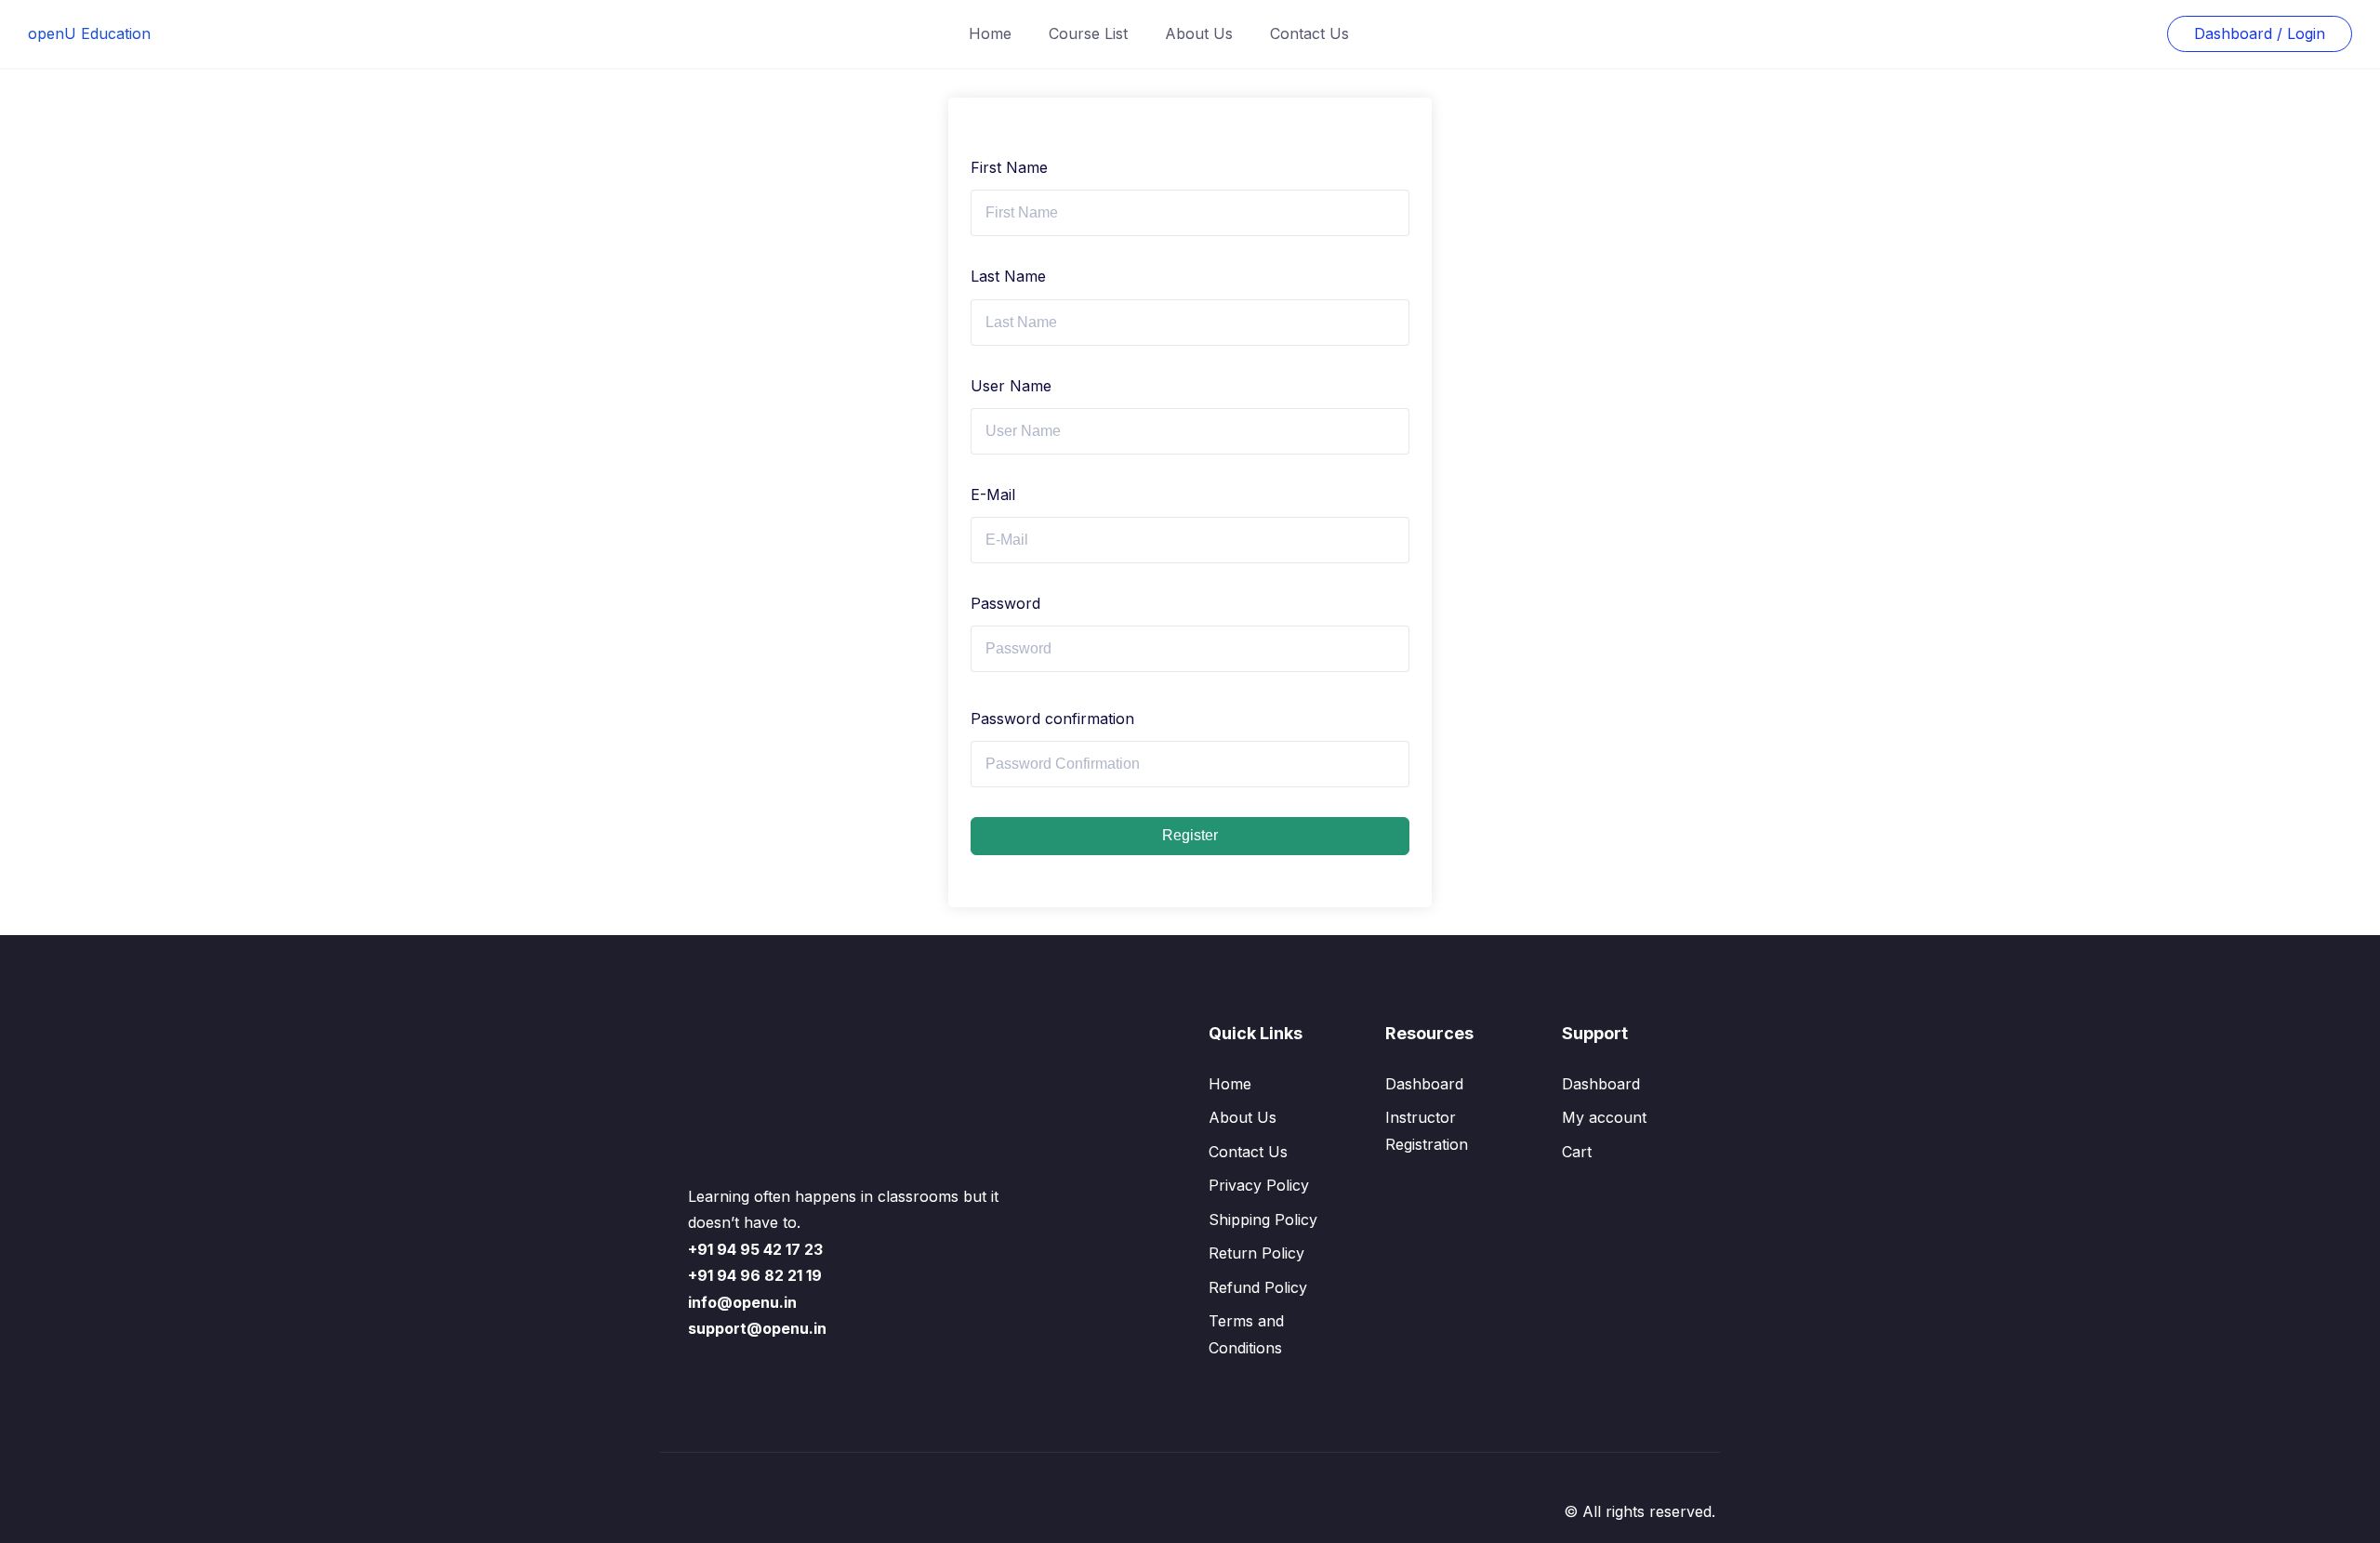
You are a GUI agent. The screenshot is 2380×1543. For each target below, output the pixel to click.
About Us (1199, 33)
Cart (1577, 1152)
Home (990, 33)
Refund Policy (1258, 1287)
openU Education (89, 33)
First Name (1009, 167)
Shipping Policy (1263, 1220)
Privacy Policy (1259, 1185)
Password (1005, 603)
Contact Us (1309, 33)
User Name (1011, 386)
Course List (1088, 33)
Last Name (1008, 276)
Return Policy (1256, 1253)
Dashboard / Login (2260, 33)
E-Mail (993, 495)
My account (1604, 1117)
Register (1190, 835)
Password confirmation (1052, 719)
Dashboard (1424, 1084)
